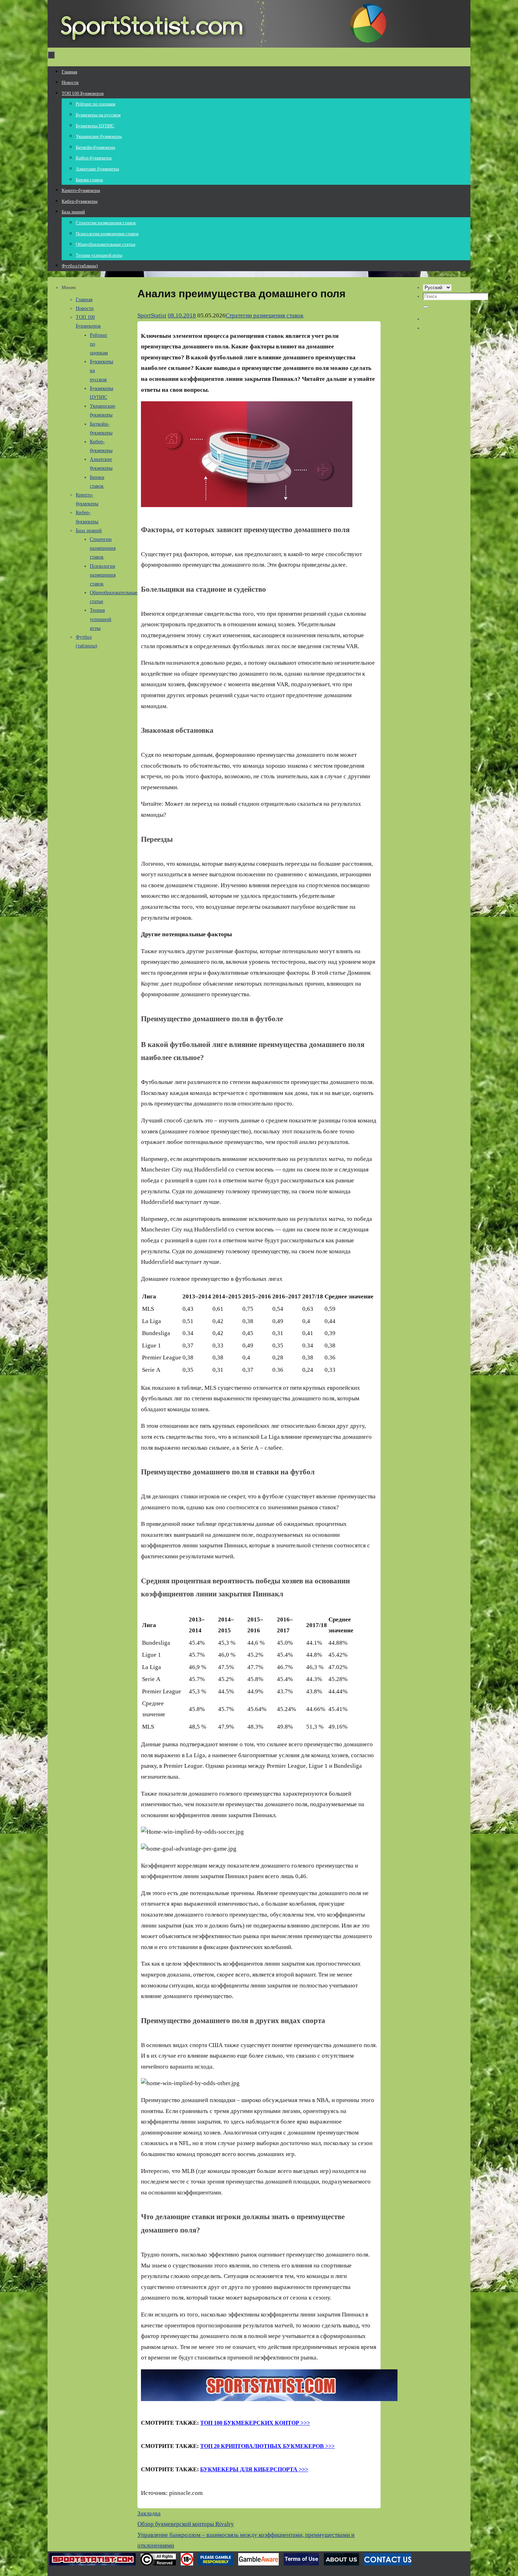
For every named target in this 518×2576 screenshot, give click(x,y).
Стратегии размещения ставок (264, 315)
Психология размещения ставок (103, 575)
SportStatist (152, 315)
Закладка (149, 2513)
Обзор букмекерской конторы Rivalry (186, 2524)
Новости (85, 308)
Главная (84, 300)
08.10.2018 (182, 315)
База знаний (89, 531)
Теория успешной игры (101, 619)
